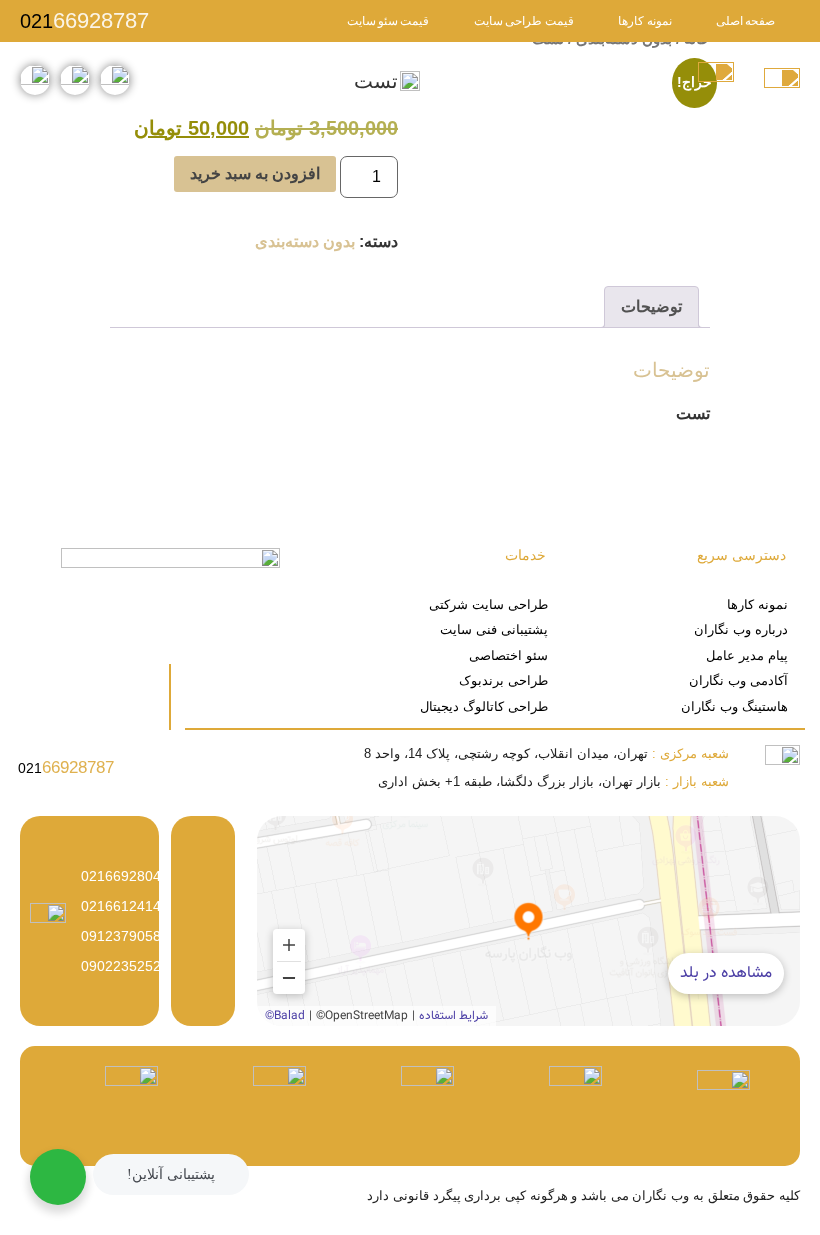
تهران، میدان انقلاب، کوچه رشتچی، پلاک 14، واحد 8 (546, 753)
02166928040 (125, 876)
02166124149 (125, 906)
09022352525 (125, 966)
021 (84, 21)
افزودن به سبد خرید (255, 173)
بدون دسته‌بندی (305, 241)
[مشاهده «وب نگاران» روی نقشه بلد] (528, 921)
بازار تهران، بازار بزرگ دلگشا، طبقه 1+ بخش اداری (553, 781)
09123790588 (125, 936)
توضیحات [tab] (651, 306)
